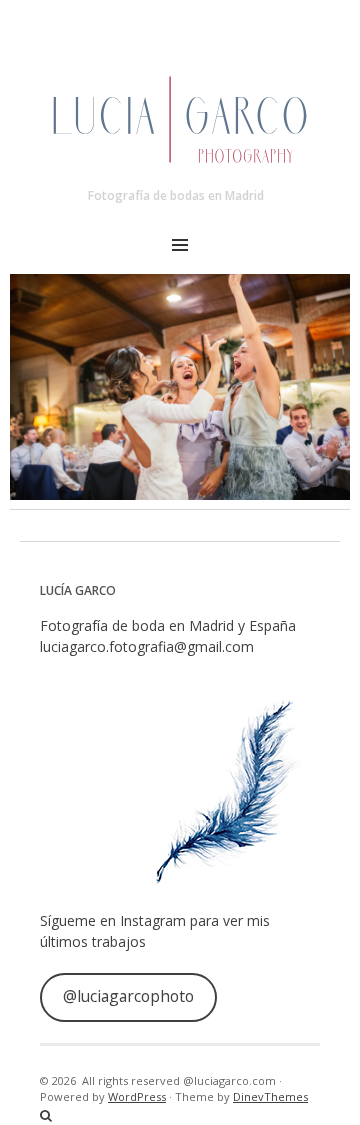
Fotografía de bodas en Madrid (176, 195)
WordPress (137, 1096)
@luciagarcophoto (128, 996)
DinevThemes (270, 1096)
